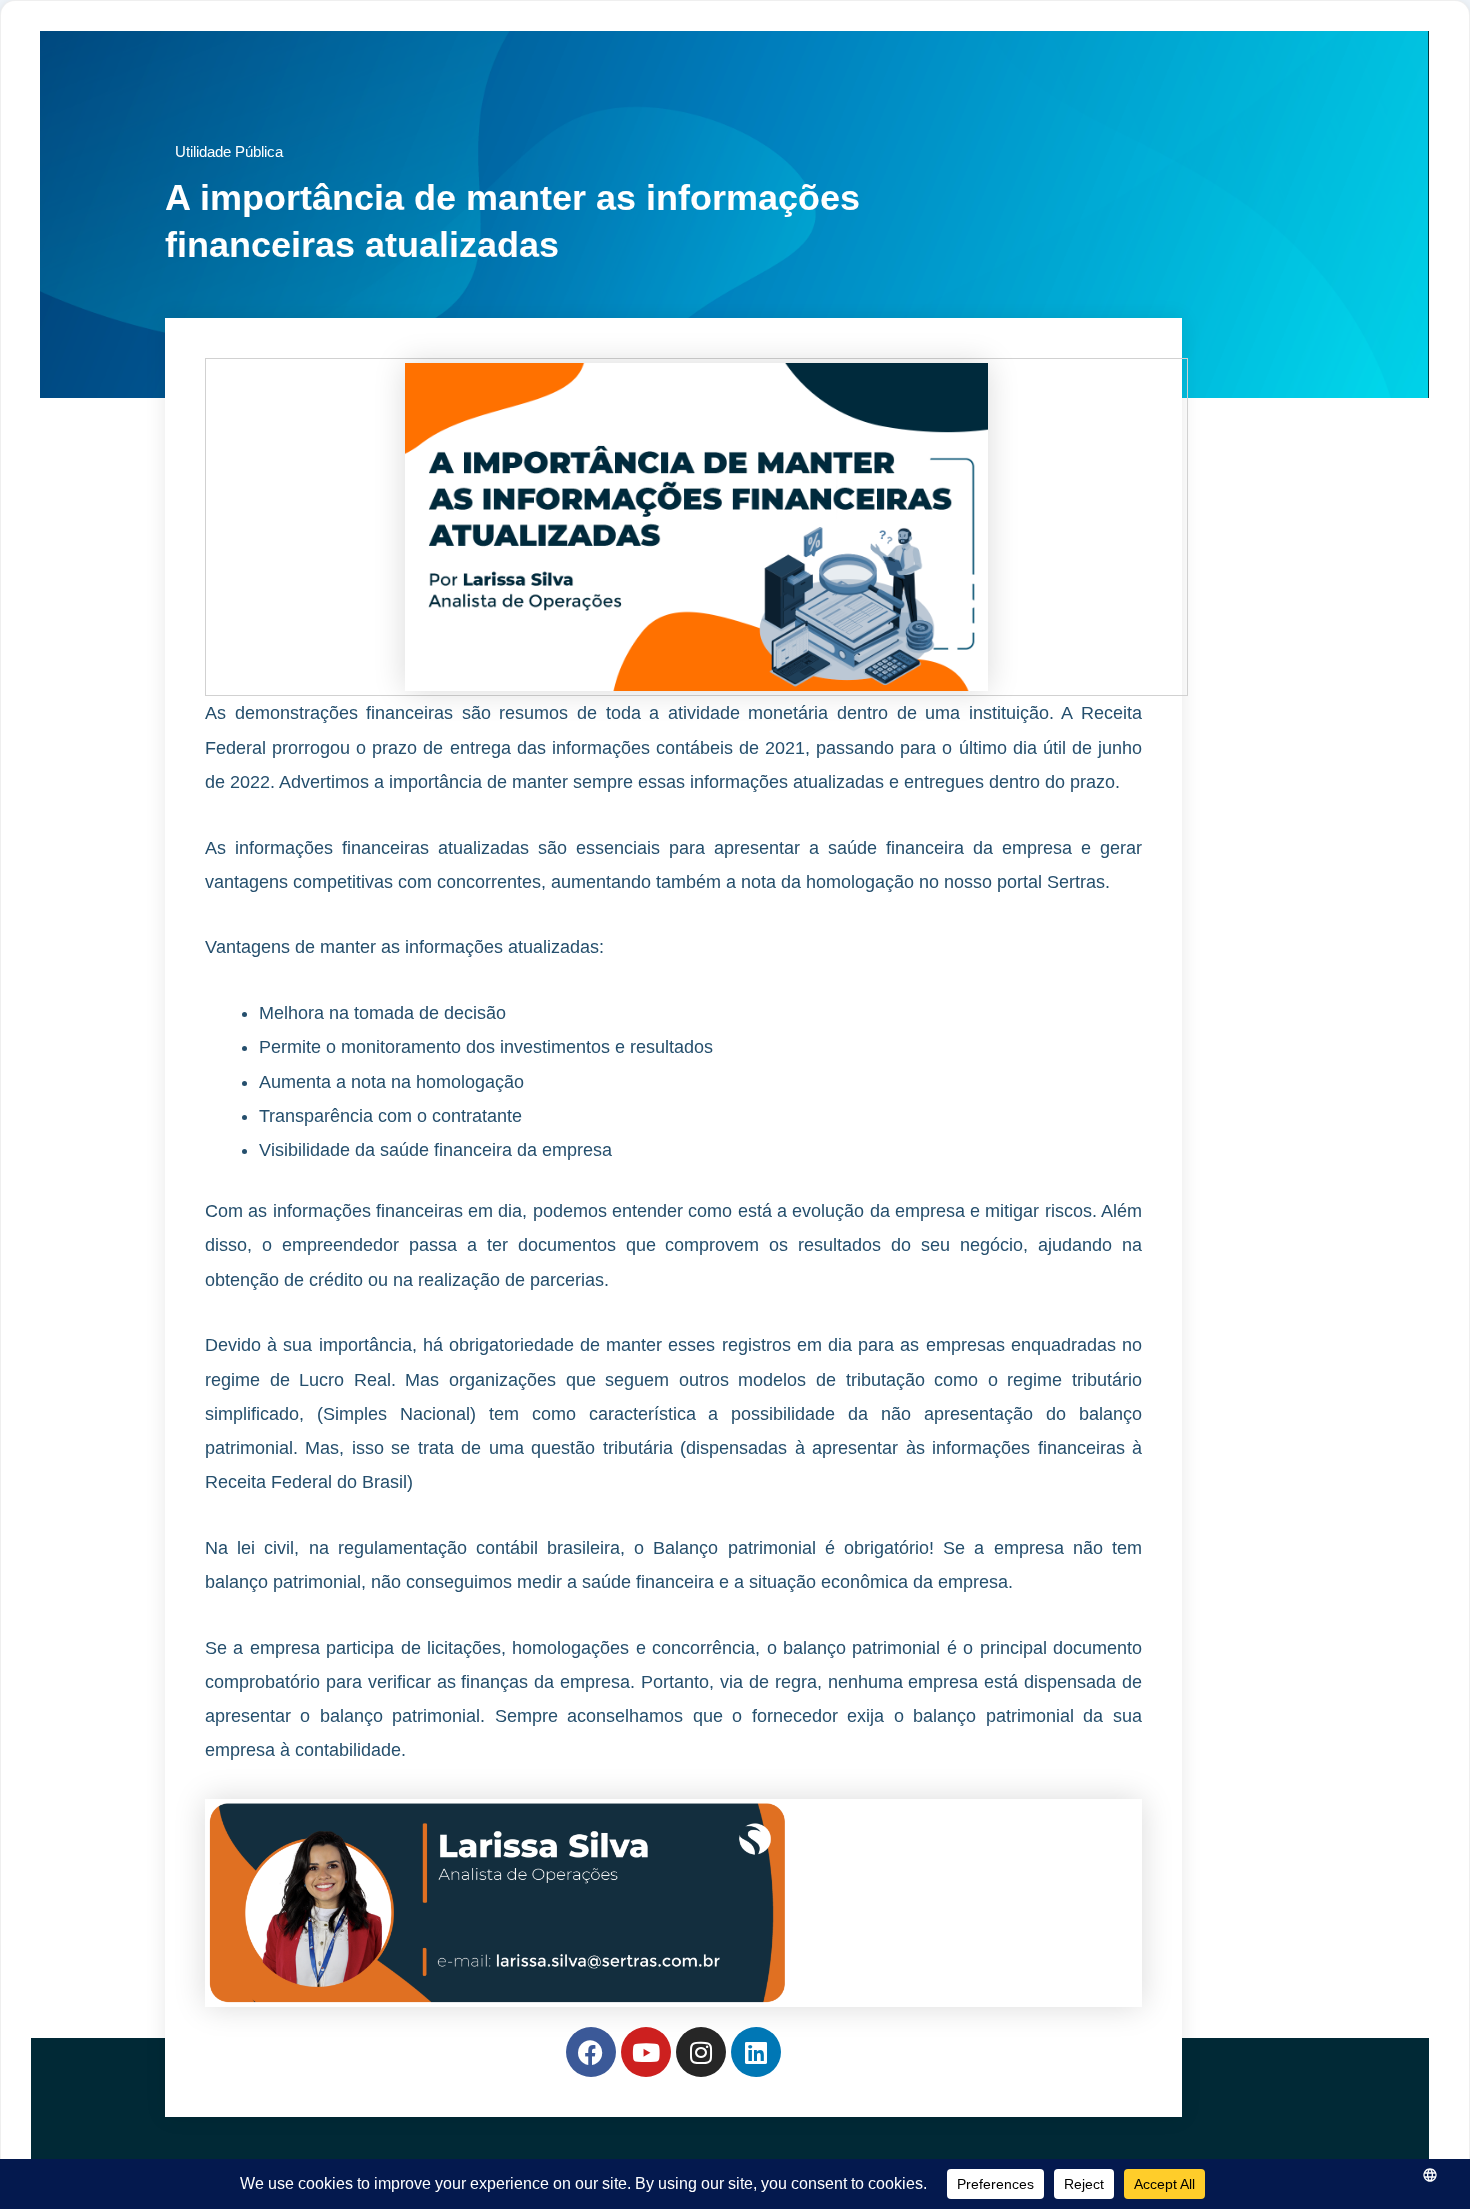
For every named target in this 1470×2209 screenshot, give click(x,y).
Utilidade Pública (229, 151)
